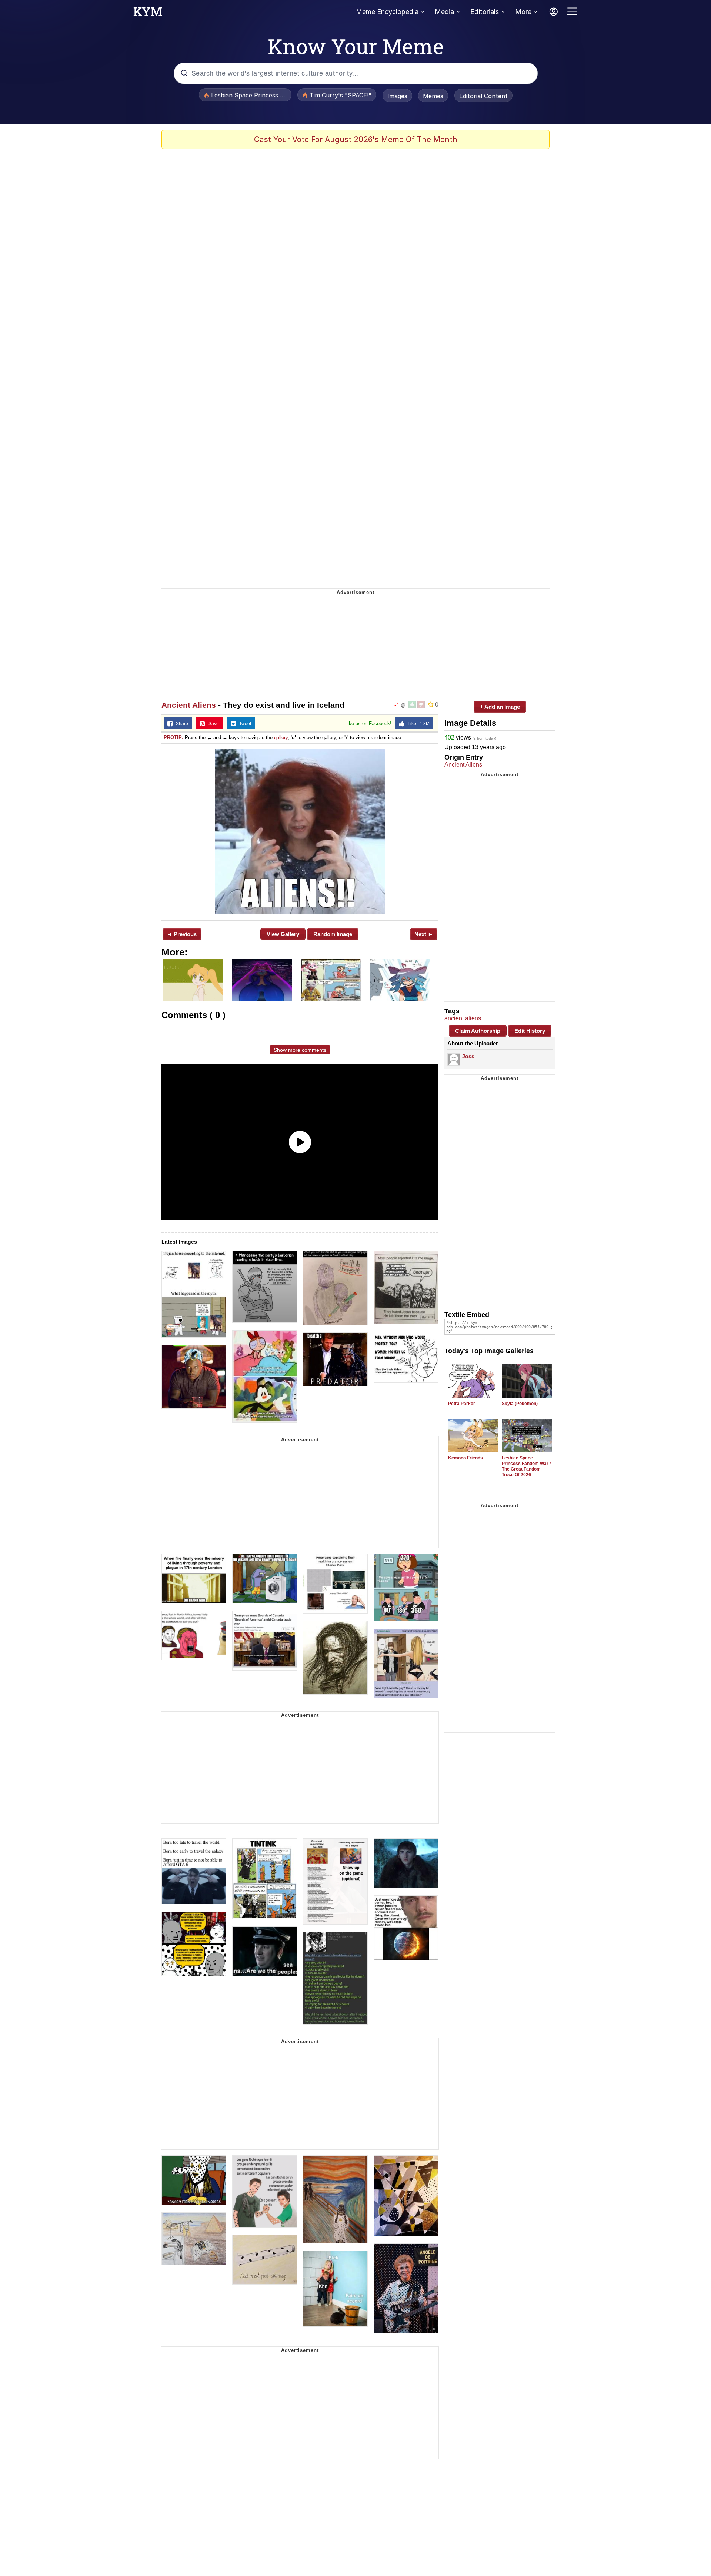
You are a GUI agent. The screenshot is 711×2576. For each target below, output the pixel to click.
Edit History (530, 1031)
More (523, 12)
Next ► (424, 934)
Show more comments (300, 1050)
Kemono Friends (465, 1458)
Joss (468, 1056)
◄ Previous (182, 934)
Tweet (243, 724)
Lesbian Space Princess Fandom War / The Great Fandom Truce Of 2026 (526, 1466)
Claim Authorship (478, 1031)
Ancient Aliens (189, 705)
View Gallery (283, 934)
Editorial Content (483, 96)
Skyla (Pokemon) (520, 1404)
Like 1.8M (417, 724)
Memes (433, 96)
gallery (281, 738)
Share (180, 724)
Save (212, 724)
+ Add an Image (500, 707)
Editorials (485, 12)
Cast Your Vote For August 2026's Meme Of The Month (356, 139)
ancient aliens (463, 1018)
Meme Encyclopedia (387, 12)
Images (397, 96)
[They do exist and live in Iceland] (300, 831)
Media (444, 12)
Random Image (333, 934)
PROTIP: (173, 738)
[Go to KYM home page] (148, 14)
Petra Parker (462, 1404)
